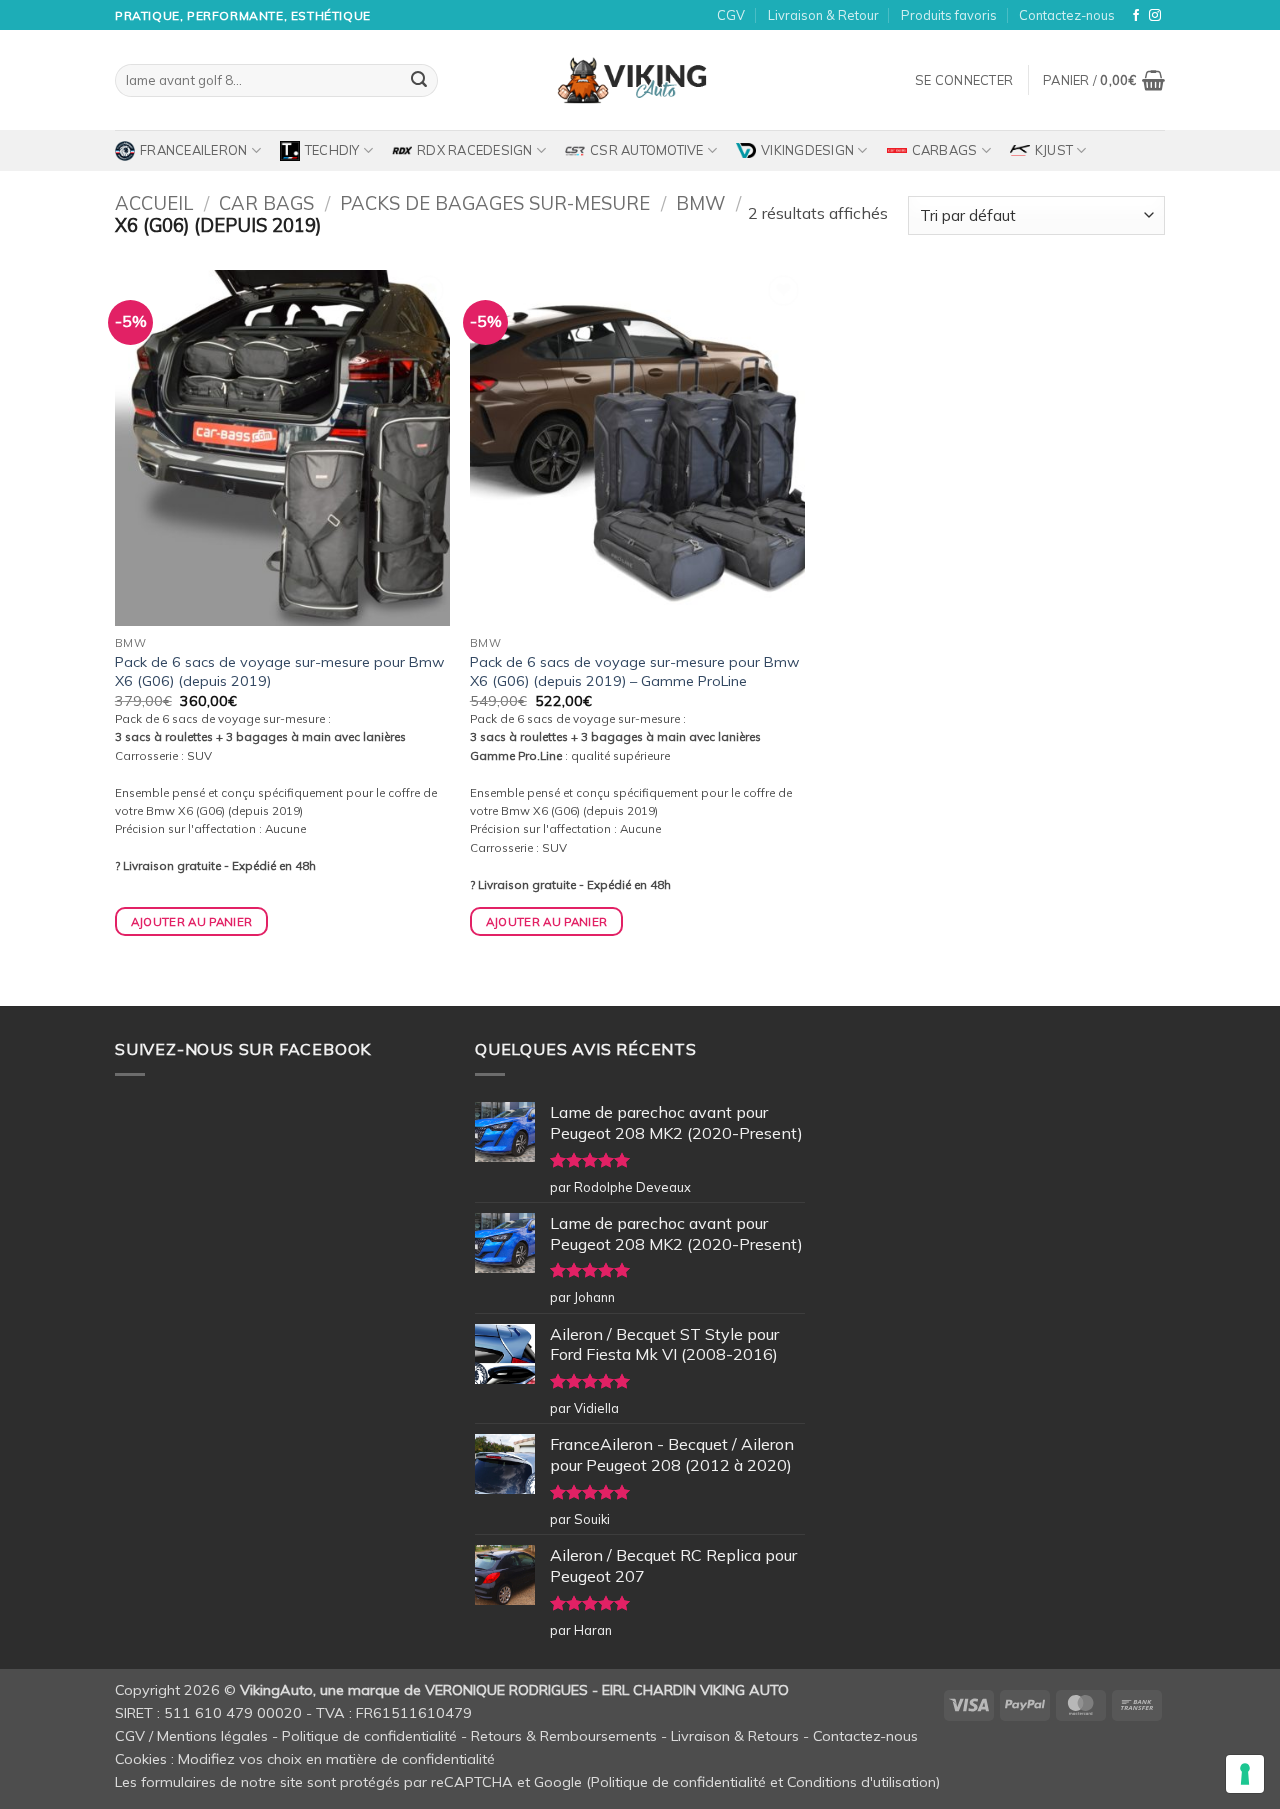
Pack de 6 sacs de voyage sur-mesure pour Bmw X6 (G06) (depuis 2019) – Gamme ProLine (635, 671)
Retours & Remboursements (564, 1736)
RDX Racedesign (475, 150)
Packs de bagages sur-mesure (495, 203)
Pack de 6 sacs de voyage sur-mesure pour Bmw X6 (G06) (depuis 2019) (280, 671)
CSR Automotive (647, 150)
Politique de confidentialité (369, 1736)
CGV (731, 15)
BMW (700, 203)
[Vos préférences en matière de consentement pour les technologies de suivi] (1245, 1774)
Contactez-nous (1067, 15)
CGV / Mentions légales (191, 1736)
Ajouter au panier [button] (192, 921)
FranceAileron (193, 150)
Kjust (1054, 150)
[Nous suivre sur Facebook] (1136, 16)
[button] (964, 80)
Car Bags (266, 203)
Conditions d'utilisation (861, 1782)
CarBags (945, 150)
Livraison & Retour (823, 15)
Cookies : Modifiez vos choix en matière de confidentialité (305, 1759)
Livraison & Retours (735, 1736)
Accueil (154, 203)
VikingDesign (807, 150)
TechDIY (332, 150)
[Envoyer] (419, 81)
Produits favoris (949, 15)
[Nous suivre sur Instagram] (1155, 16)
